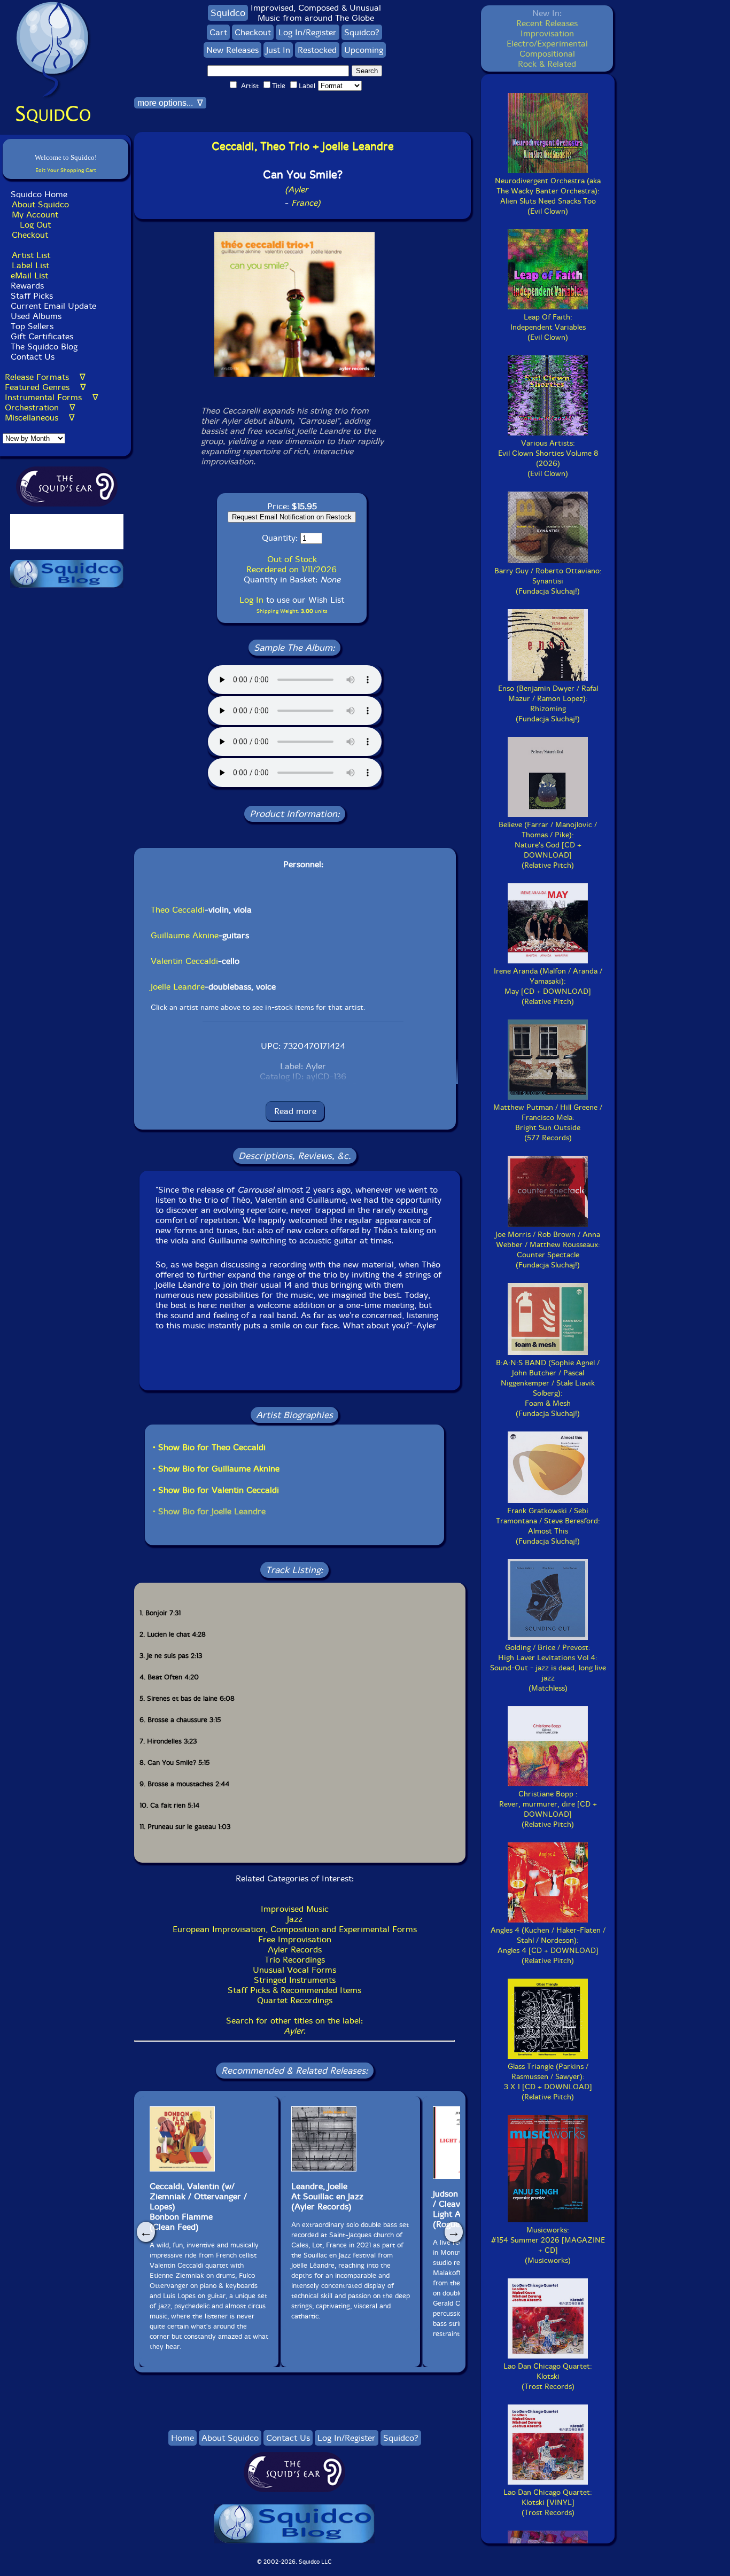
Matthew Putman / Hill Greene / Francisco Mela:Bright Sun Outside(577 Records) (548, 1123)
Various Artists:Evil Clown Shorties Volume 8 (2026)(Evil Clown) (548, 458)
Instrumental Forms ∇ (52, 397)
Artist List (31, 255)
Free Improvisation (295, 1939)
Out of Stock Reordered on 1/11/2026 (292, 564)
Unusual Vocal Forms (294, 1970)
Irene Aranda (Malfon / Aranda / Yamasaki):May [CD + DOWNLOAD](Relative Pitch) (548, 986)
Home (183, 2438)
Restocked (317, 50)
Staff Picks (32, 296)
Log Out (35, 225)
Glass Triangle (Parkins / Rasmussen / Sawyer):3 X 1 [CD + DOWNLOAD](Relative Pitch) (548, 2082)
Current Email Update (52, 306)
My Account (35, 215)
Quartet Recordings (295, 2000)
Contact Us (31, 357)
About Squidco (40, 204)
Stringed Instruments (295, 1980)
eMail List (29, 275)
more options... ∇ (170, 103)
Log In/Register (308, 32)
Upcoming (364, 50)
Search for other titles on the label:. (294, 2026)
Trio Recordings (295, 1960)
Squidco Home (39, 194)
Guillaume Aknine (185, 935)
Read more (295, 1111)
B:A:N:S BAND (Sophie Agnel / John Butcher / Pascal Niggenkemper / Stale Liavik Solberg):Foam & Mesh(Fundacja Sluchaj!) (548, 1388)
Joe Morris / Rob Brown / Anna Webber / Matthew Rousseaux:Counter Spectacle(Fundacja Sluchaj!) (548, 1250)
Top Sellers (32, 326)
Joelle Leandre (178, 987)
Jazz (295, 1919)
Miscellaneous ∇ (40, 418)
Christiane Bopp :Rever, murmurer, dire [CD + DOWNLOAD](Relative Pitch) (548, 1809)
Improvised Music (295, 1909)
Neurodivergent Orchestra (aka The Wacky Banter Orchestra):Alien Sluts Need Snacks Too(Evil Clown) (548, 196)
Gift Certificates (42, 336)
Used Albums (36, 316)
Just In (278, 50)
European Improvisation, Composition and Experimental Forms (295, 1929)
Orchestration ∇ (40, 407)
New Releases (232, 50)
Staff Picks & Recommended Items (294, 1990)
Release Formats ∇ (45, 377)
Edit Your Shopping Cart (66, 170)
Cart (218, 32)
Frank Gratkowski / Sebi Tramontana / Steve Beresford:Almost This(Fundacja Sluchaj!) (548, 1526)
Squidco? (362, 32)
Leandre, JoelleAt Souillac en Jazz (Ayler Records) (327, 2196)
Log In (251, 600)
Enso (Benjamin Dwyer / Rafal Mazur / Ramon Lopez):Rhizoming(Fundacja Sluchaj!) (548, 704)
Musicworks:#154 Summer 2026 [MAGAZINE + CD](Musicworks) (548, 2245)
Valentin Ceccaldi (184, 961)
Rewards (27, 286)
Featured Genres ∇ (45, 387)
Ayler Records (295, 1949)
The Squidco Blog (44, 347)
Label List (30, 265)
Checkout (30, 235)
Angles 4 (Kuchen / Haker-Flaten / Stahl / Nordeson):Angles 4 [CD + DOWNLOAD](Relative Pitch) (548, 1945)
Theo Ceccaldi (178, 910)
